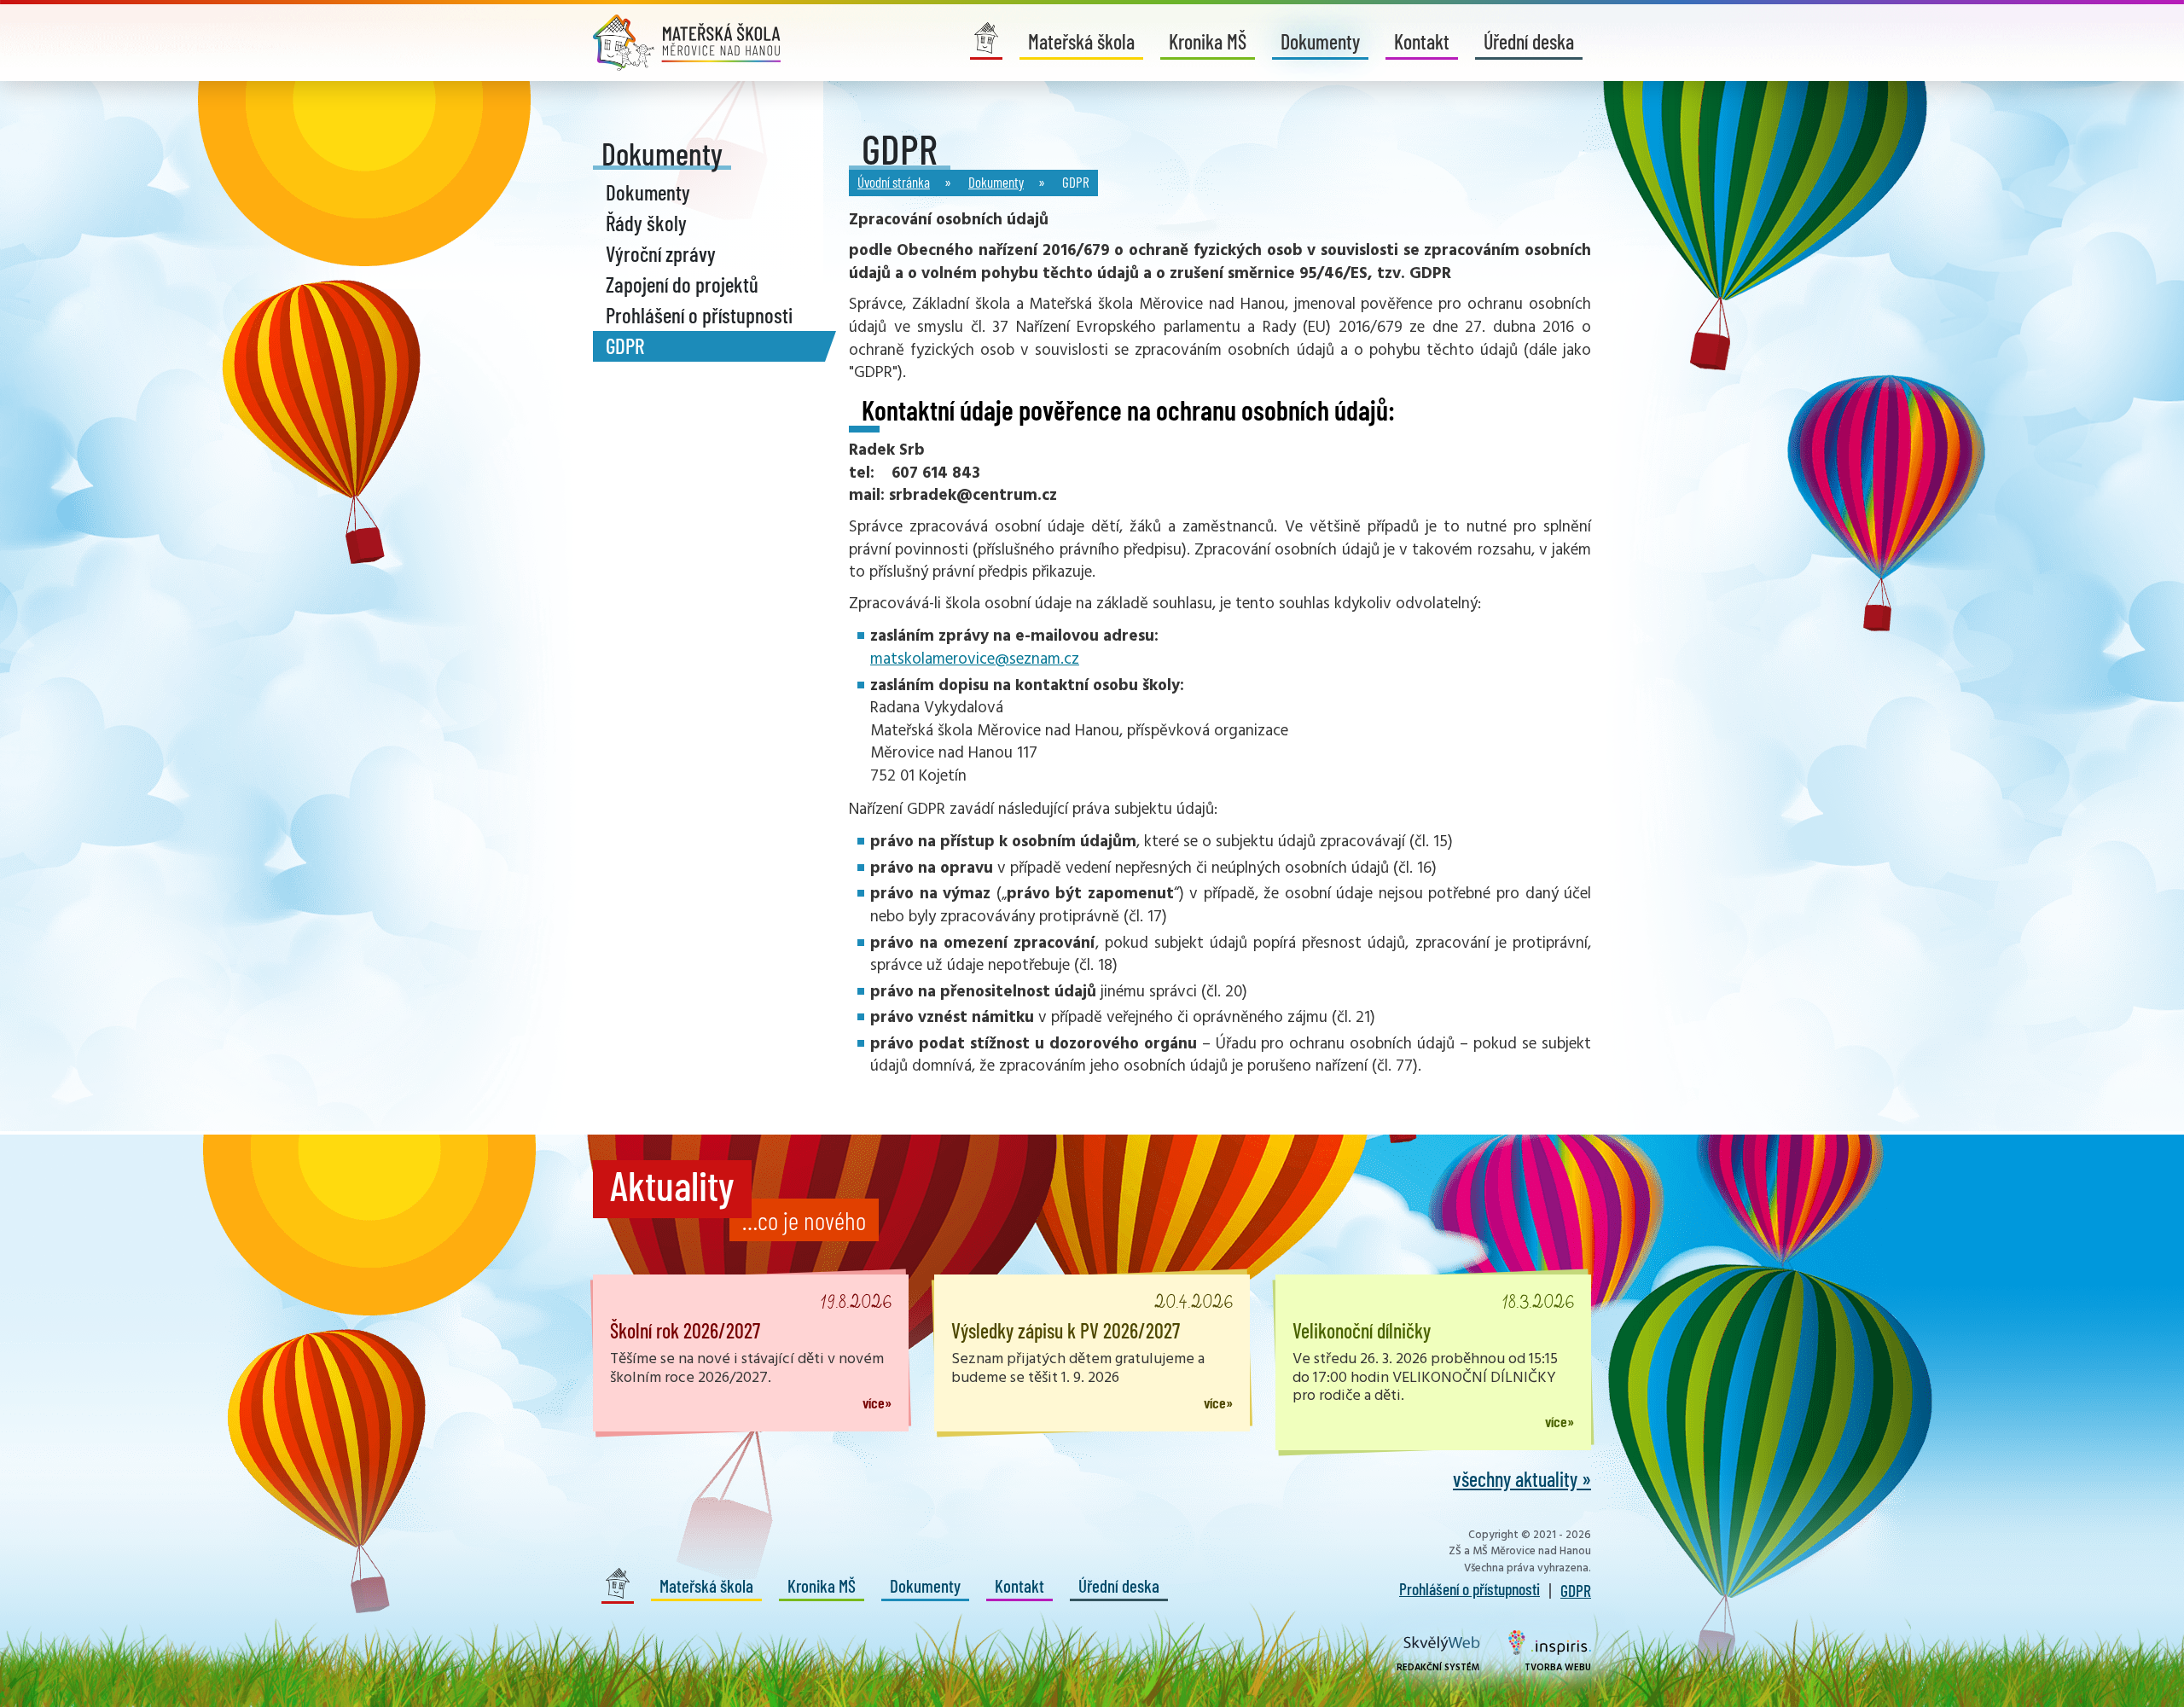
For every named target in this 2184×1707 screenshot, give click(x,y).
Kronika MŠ (1208, 41)
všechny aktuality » (1522, 1479)
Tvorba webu (1558, 1668)
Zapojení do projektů (682, 284)
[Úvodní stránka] (687, 43)
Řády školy (646, 223)
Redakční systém (1438, 1668)
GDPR (625, 345)
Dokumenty (1320, 41)
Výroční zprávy (661, 253)
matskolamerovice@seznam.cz (975, 659)
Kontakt (1422, 41)
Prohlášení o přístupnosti (699, 315)
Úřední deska (1529, 41)
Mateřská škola (1081, 41)
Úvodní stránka (894, 182)
